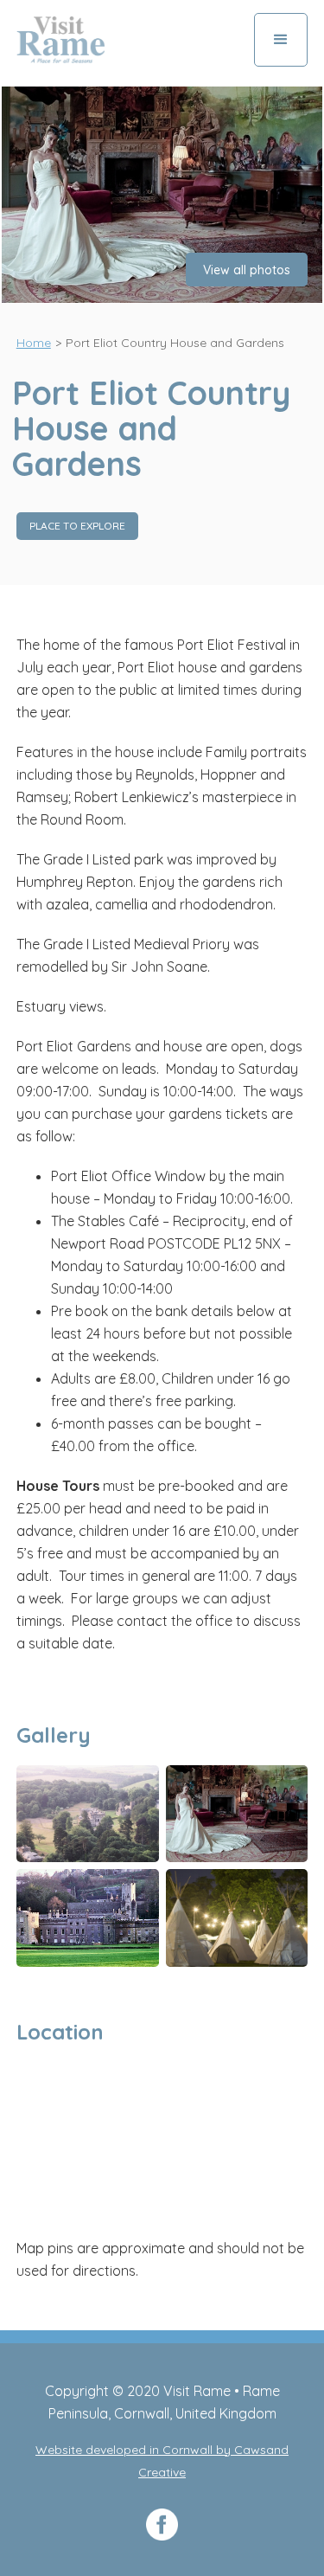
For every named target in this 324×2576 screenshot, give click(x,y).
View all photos (247, 270)
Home (34, 343)
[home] (61, 40)
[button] (281, 40)
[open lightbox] (162, 195)
